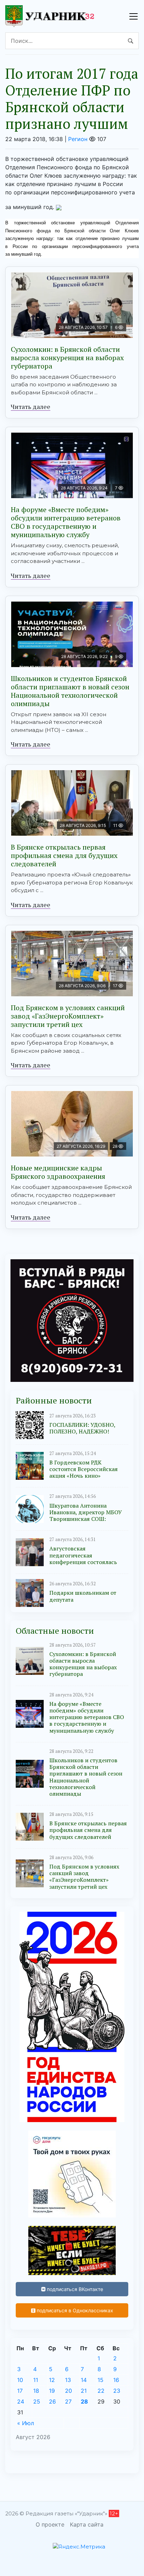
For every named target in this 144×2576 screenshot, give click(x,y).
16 (116, 2380)
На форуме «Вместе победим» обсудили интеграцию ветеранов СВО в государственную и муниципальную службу (66, 522)
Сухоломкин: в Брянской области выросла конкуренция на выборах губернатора (67, 358)
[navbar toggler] (134, 16)
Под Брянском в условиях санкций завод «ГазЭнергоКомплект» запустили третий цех (68, 1016)
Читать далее (31, 407)
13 (68, 2380)
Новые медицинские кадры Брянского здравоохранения (58, 1172)
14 (84, 2380)
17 (20, 2391)
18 (36, 2391)
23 (117, 2391)
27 (68, 2401)
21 (84, 2391)
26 (52, 2401)
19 (52, 2391)
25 (37, 2401)
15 (100, 2380)
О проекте (50, 2524)
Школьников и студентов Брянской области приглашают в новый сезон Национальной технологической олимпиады (70, 691)
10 (20, 2380)
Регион (78, 139)
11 (36, 2380)
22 (101, 2391)
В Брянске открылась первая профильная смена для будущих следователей (64, 855)
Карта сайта (87, 2524)
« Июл (26, 2423)
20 (69, 2391)
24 (21, 2401)
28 (84, 2401)
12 (52, 2380)
